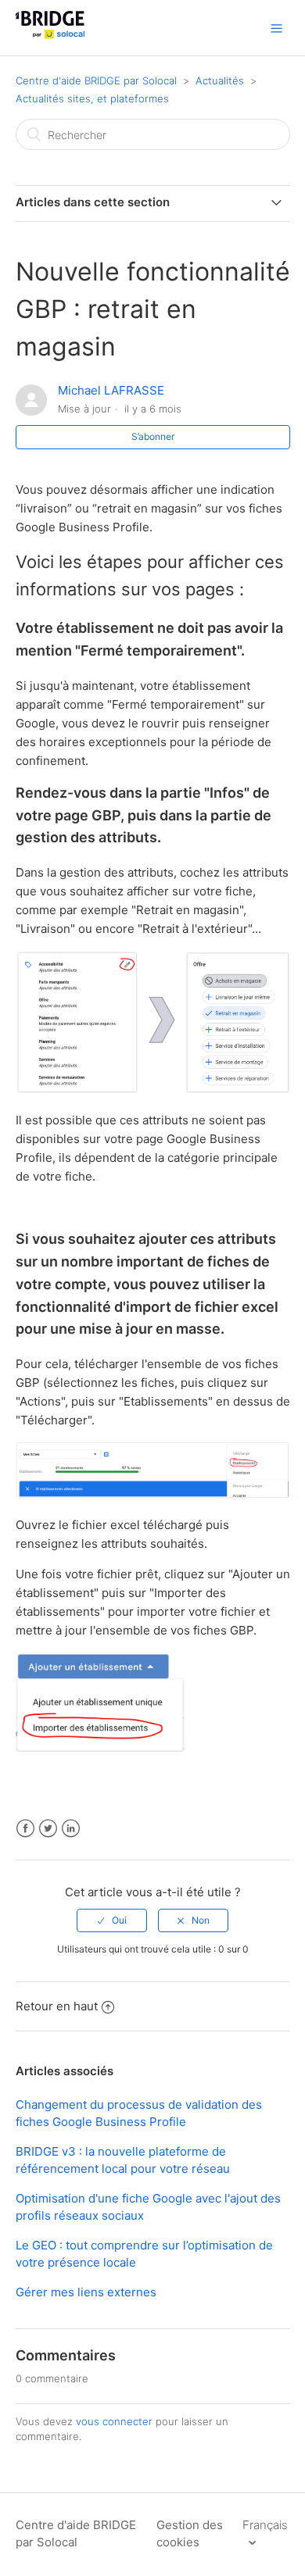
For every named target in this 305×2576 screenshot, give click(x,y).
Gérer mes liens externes (86, 2292)
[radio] (112, 1920)
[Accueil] (50, 36)
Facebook (25, 1829)
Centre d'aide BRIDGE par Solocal (96, 80)
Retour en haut (57, 2006)
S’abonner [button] (153, 436)
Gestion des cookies (190, 2534)
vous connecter (114, 2421)
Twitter (48, 1829)
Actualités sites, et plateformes (92, 98)
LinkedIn (71, 1829)
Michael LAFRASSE (111, 390)
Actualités (220, 80)
